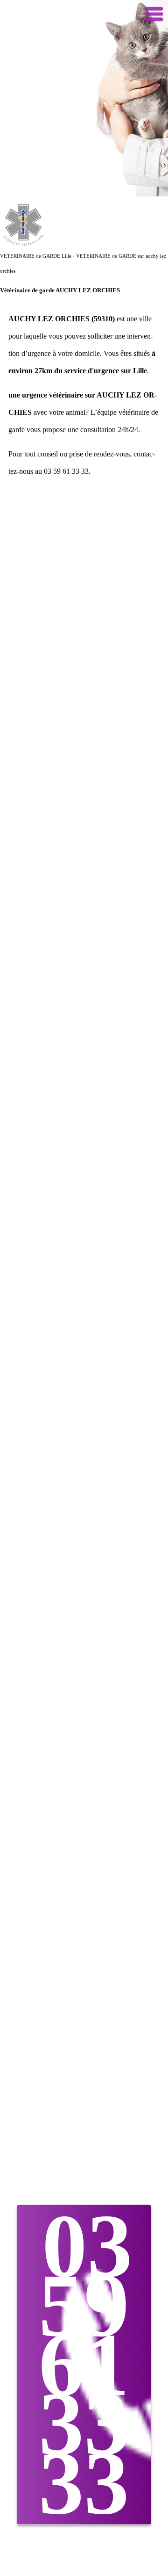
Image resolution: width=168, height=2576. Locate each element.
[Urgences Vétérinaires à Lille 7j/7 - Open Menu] (154, 14)
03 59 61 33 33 (86, 2364)
